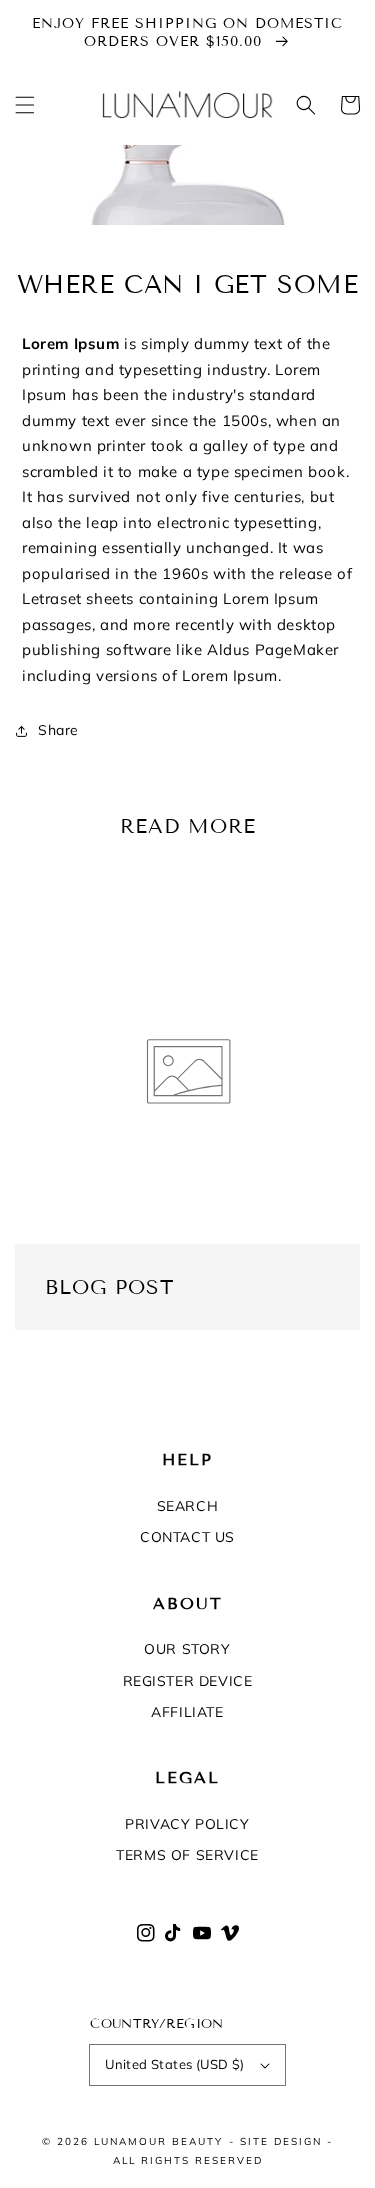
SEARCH (188, 1506)
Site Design (281, 2141)
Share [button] (58, 730)
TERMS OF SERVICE (187, 1855)
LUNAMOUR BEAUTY (158, 2141)
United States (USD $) (174, 2064)
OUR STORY (187, 1649)
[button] (25, 105)
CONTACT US (187, 1537)
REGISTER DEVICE (188, 1681)
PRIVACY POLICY (187, 1824)
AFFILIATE (187, 1712)
